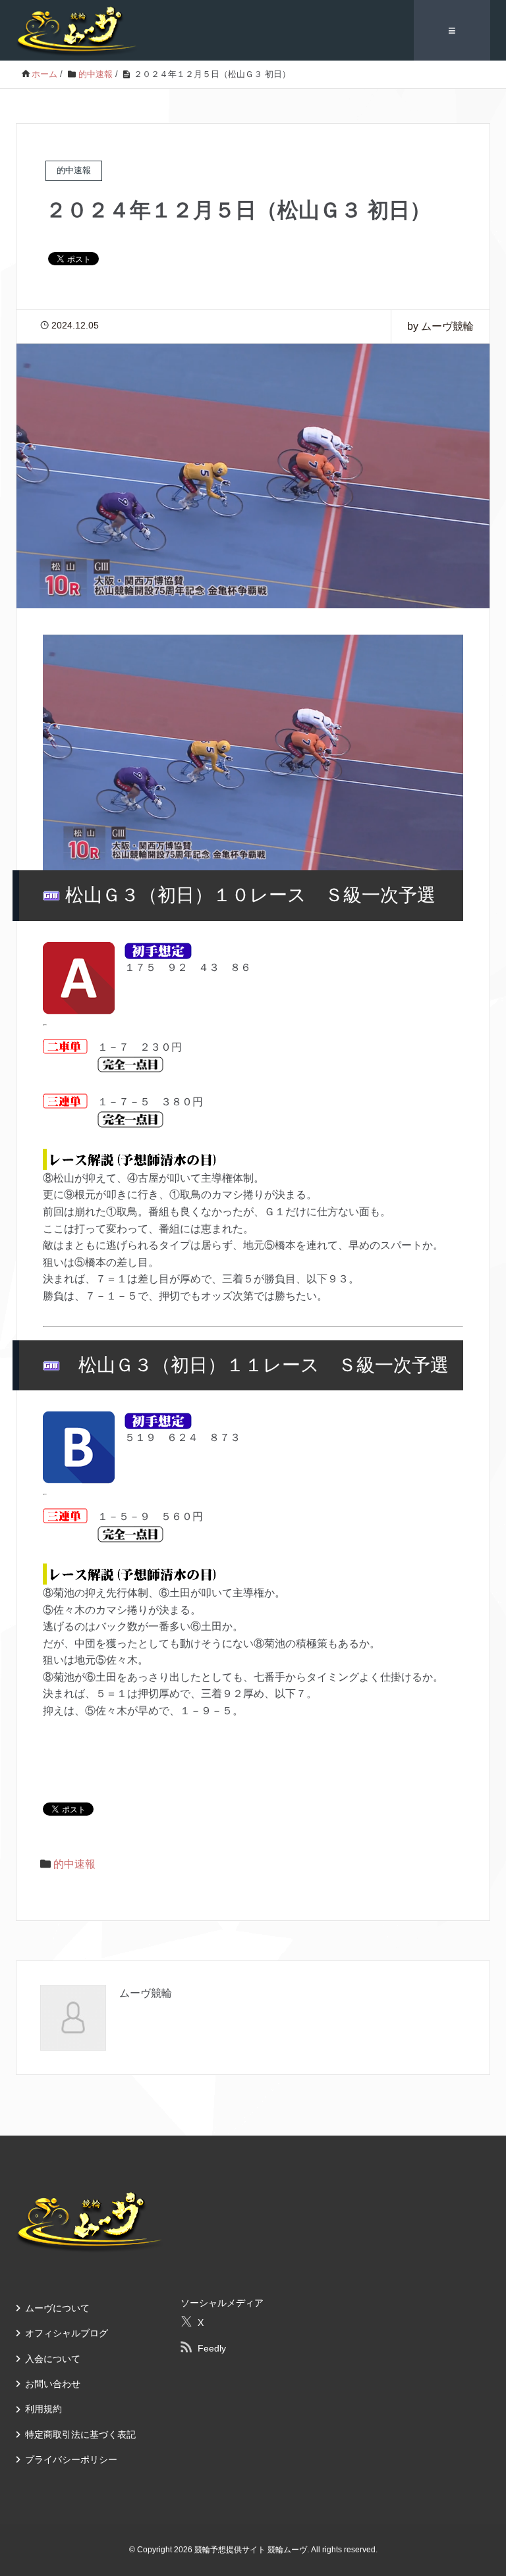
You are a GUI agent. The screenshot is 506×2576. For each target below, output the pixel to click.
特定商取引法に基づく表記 (80, 2434)
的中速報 (74, 1864)
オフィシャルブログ (67, 2333)
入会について (53, 2359)
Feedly (212, 2348)
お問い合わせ (53, 2384)
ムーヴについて (57, 2308)
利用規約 (43, 2409)
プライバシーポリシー (71, 2459)
